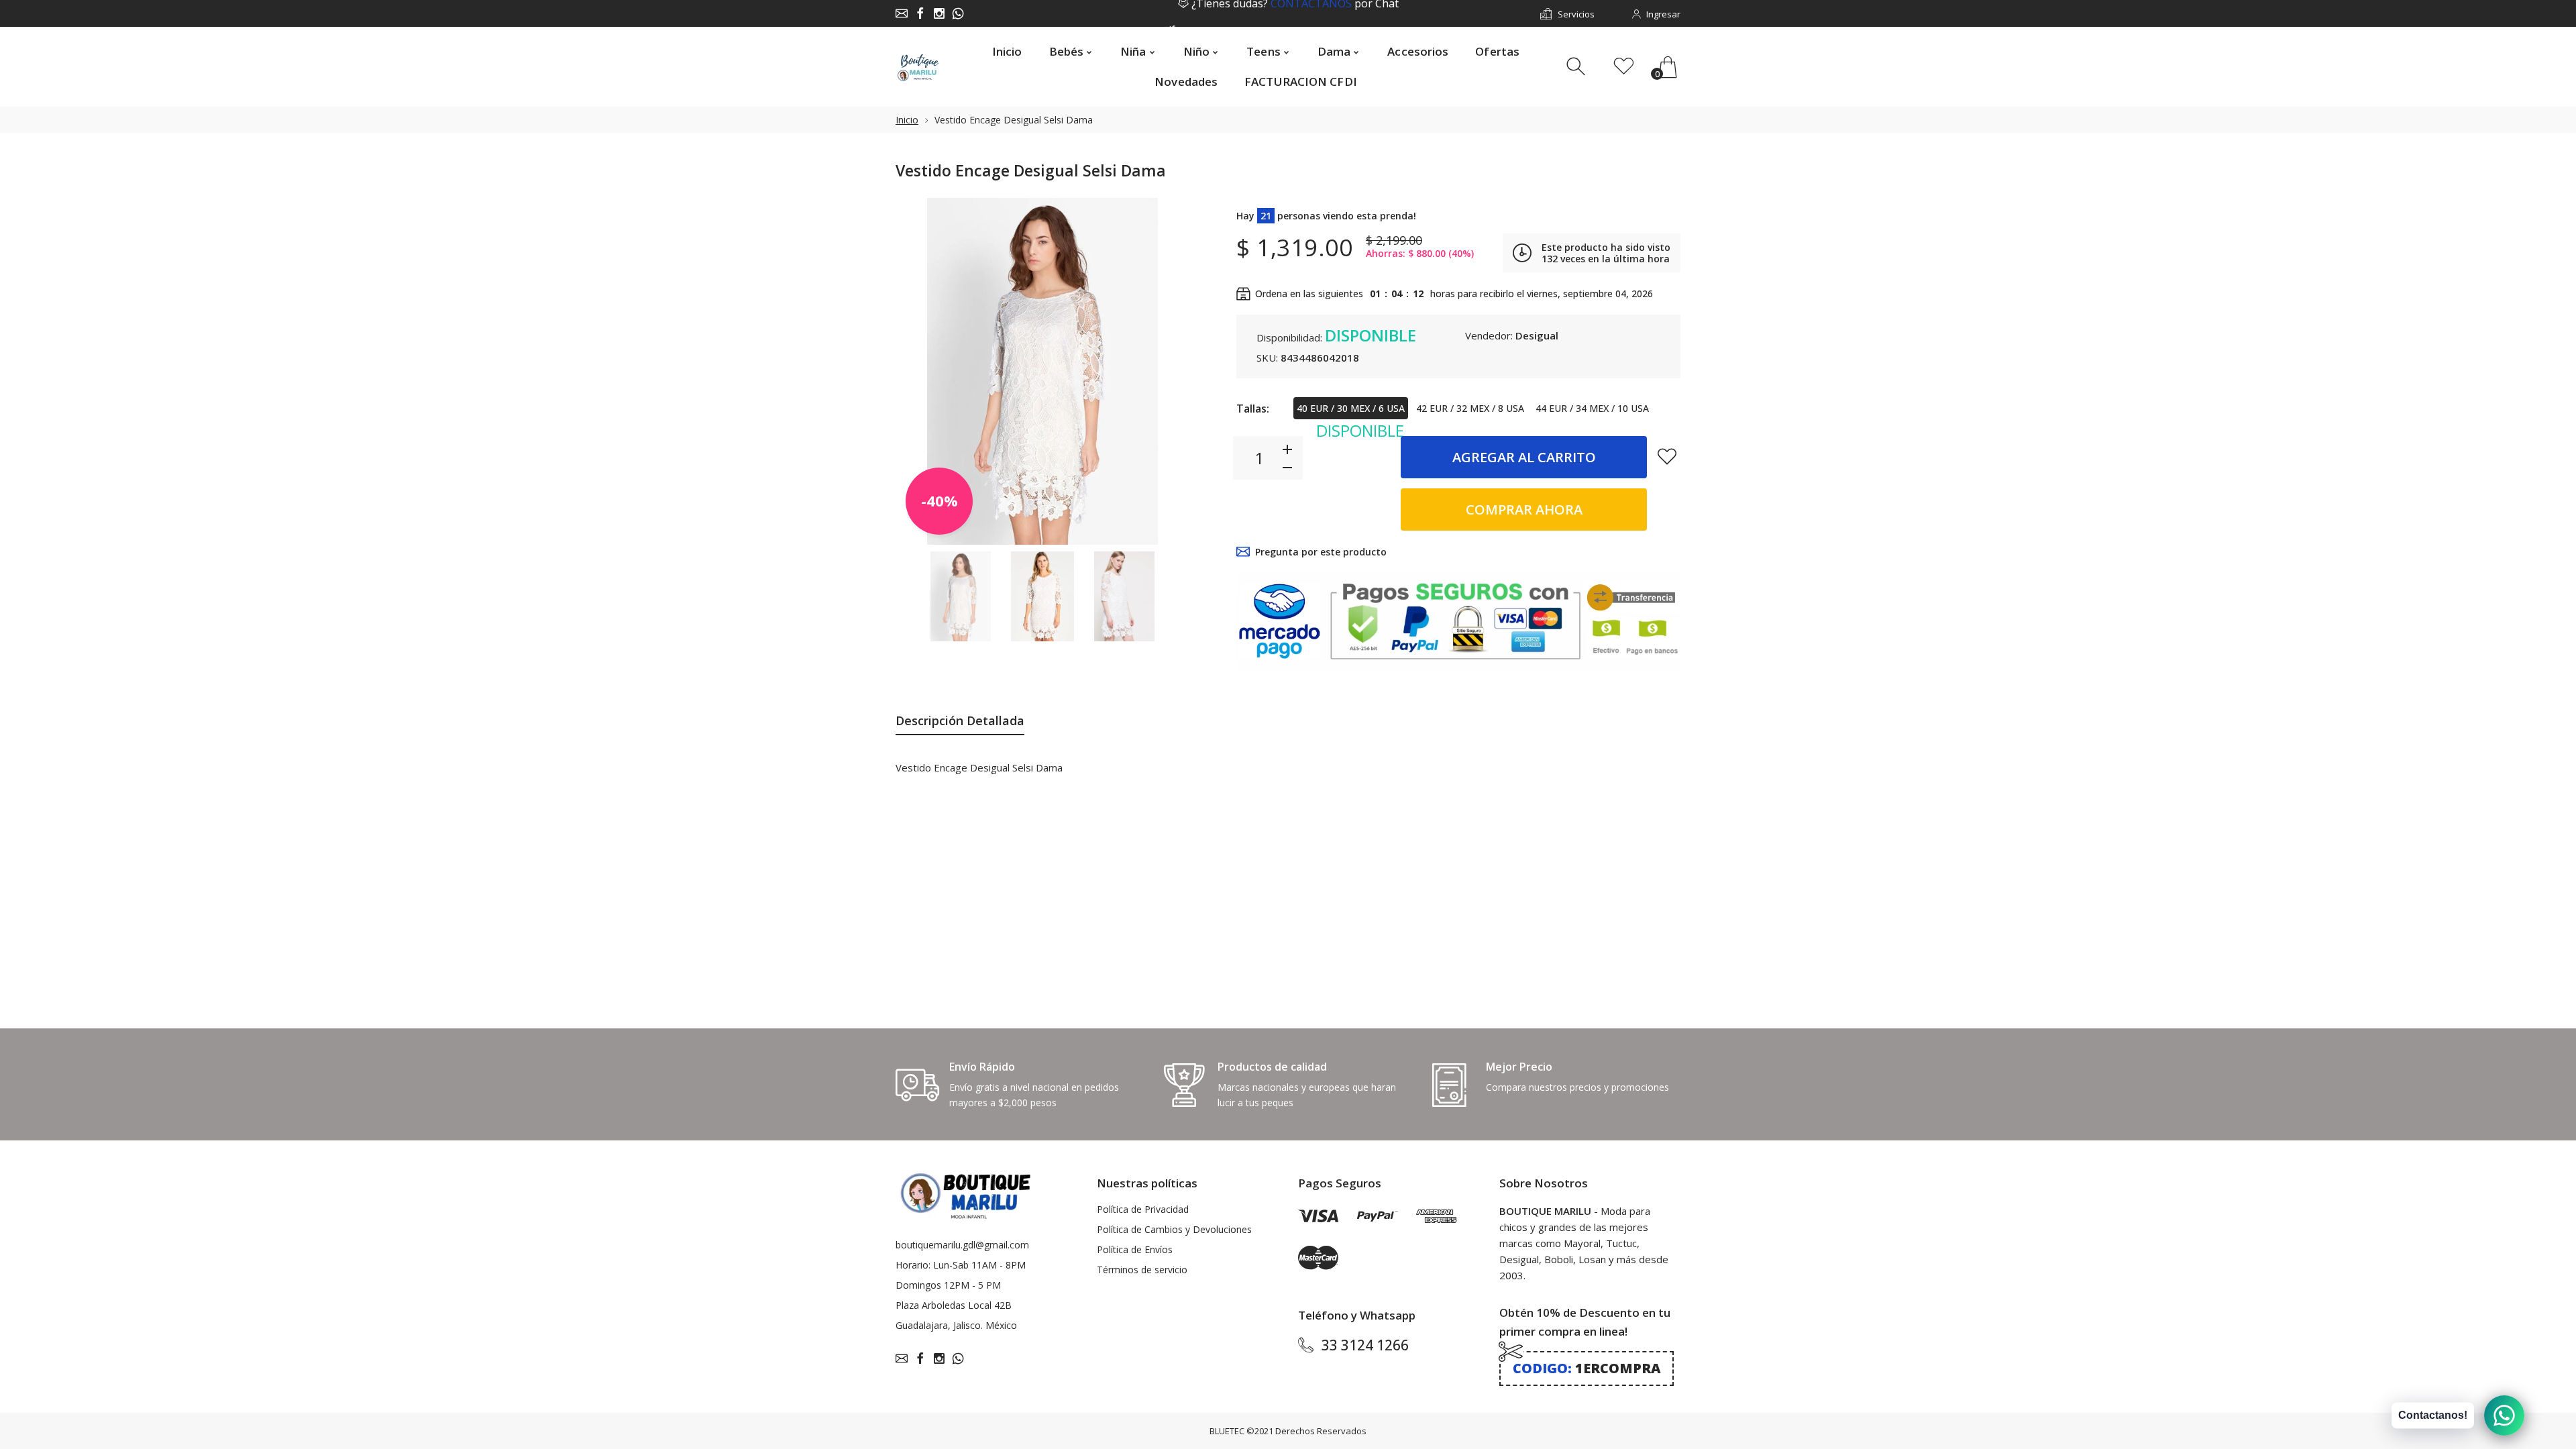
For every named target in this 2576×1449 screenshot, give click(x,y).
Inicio (907, 120)
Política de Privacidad (1143, 1209)
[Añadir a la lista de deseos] (1667, 456)
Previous (919, 371)
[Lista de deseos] (1624, 67)
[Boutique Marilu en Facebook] (920, 13)
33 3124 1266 (1365, 1345)
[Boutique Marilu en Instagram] (939, 13)
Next (1166, 371)
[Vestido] (961, 597)
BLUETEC (1227, 1431)
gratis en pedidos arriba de (1295, 14)
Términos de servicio (1142, 1270)
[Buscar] (1577, 67)
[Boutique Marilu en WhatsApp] (958, 13)
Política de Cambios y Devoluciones (1174, 1229)
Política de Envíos (1135, 1249)
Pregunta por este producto (1321, 552)
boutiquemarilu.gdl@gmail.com (962, 1245)
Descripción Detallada (960, 720)
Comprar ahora (1524, 509)
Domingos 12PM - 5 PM (948, 1285)
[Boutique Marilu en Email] (902, 13)
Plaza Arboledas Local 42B (954, 1305)
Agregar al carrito (1524, 457)
